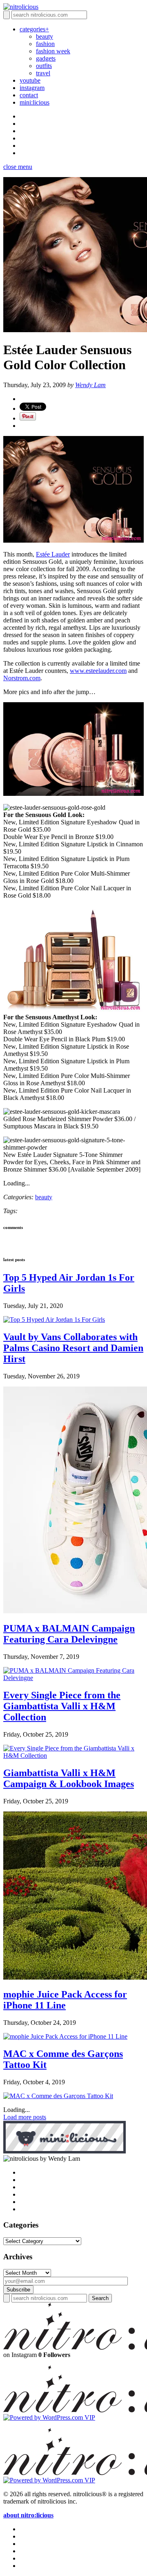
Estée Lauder (53, 554)
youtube (30, 80)
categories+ (34, 29)
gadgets (46, 58)
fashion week (53, 51)
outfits (44, 66)
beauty (45, 36)
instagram (32, 88)
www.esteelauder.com (98, 671)
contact (29, 95)
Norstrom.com (22, 678)
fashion (45, 44)
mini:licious (35, 102)
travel (43, 73)
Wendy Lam (90, 385)
